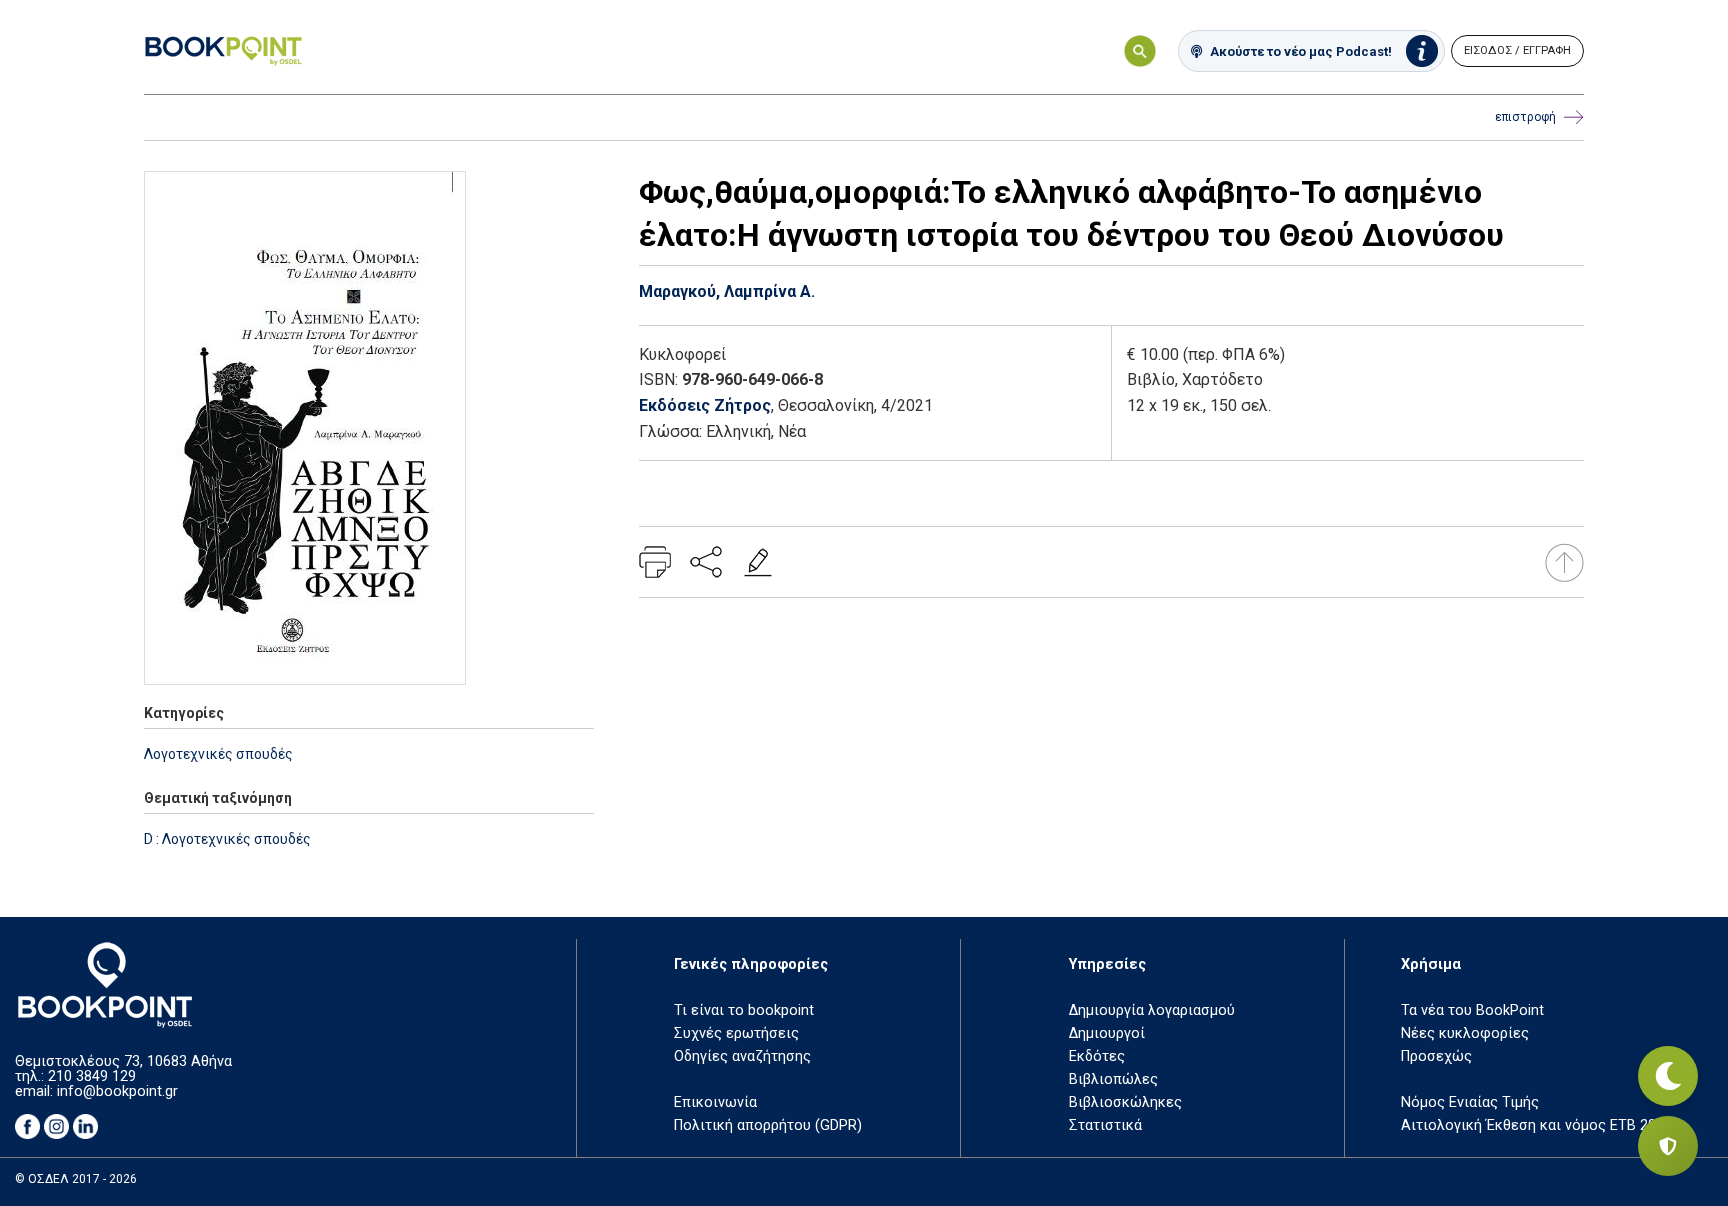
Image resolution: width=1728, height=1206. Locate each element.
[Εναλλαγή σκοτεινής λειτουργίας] (1668, 1076)
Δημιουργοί (1107, 1033)
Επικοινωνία (715, 1102)
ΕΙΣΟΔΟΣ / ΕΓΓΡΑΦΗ (1517, 50)
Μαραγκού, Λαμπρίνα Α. (727, 291)
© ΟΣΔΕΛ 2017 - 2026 (76, 1179)
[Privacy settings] (1668, 1146)
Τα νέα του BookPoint (1472, 1010)
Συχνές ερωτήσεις (736, 1033)
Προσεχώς (1436, 1056)
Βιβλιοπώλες (1113, 1079)
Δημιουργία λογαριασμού (1152, 1010)
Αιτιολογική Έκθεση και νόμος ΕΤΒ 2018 (1536, 1125)
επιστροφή (1525, 117)
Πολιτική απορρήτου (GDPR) (768, 1125)
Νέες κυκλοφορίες (1465, 1033)
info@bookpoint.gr (117, 1091)
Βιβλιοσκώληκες (1125, 1102)
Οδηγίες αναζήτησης (742, 1056)
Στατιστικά (1105, 1125)
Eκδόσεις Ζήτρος (705, 405)
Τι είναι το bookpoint (744, 1010)
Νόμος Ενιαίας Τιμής (1470, 1102)
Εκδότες (1097, 1056)
